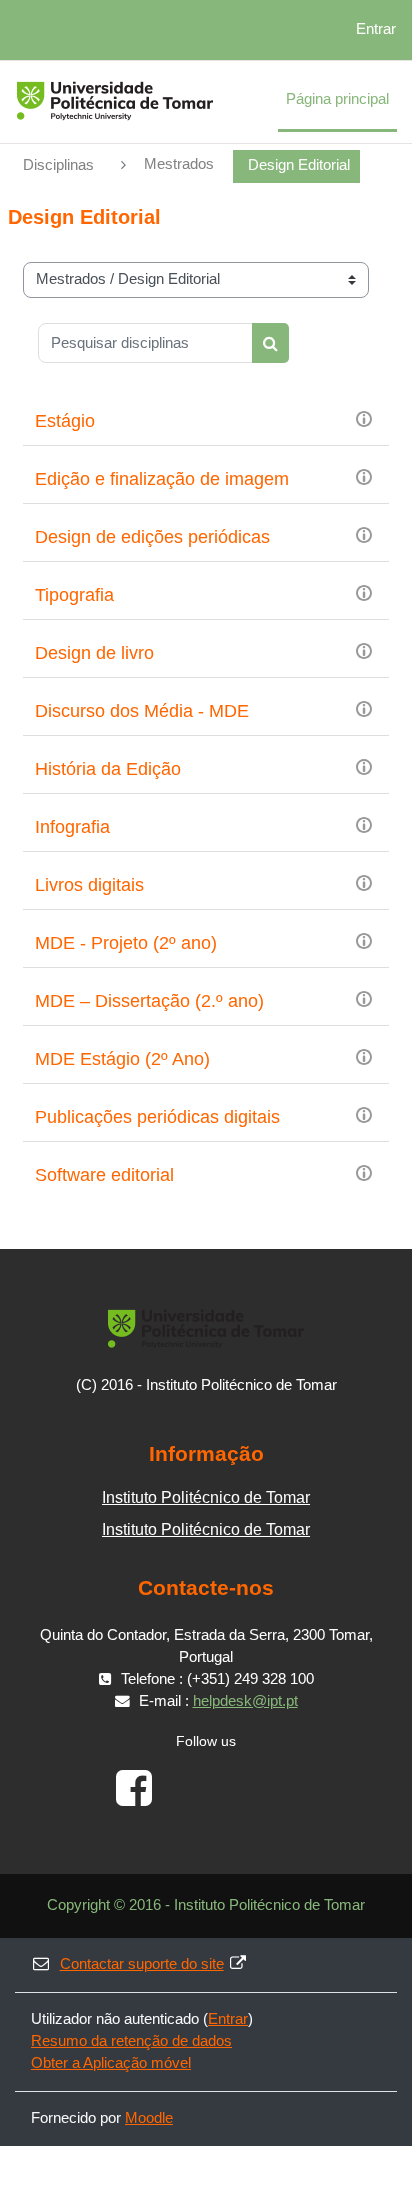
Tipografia (74, 595)
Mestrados (179, 164)
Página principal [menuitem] (337, 99)
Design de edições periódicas (152, 537)
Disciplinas (58, 165)
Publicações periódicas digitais (157, 1117)
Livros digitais (89, 885)
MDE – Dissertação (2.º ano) (149, 1001)
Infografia (72, 827)
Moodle (149, 2118)
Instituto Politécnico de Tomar (206, 1497)
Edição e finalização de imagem (162, 479)
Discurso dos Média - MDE (142, 711)
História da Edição (108, 769)
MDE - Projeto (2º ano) (126, 943)
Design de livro (94, 653)
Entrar (376, 29)
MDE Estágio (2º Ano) (122, 1059)
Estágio (65, 421)
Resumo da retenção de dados (131, 2041)
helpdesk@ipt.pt (245, 1701)
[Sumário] (364, 418)
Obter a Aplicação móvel (111, 2063)
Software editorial (104, 1175)
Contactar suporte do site (142, 1964)
